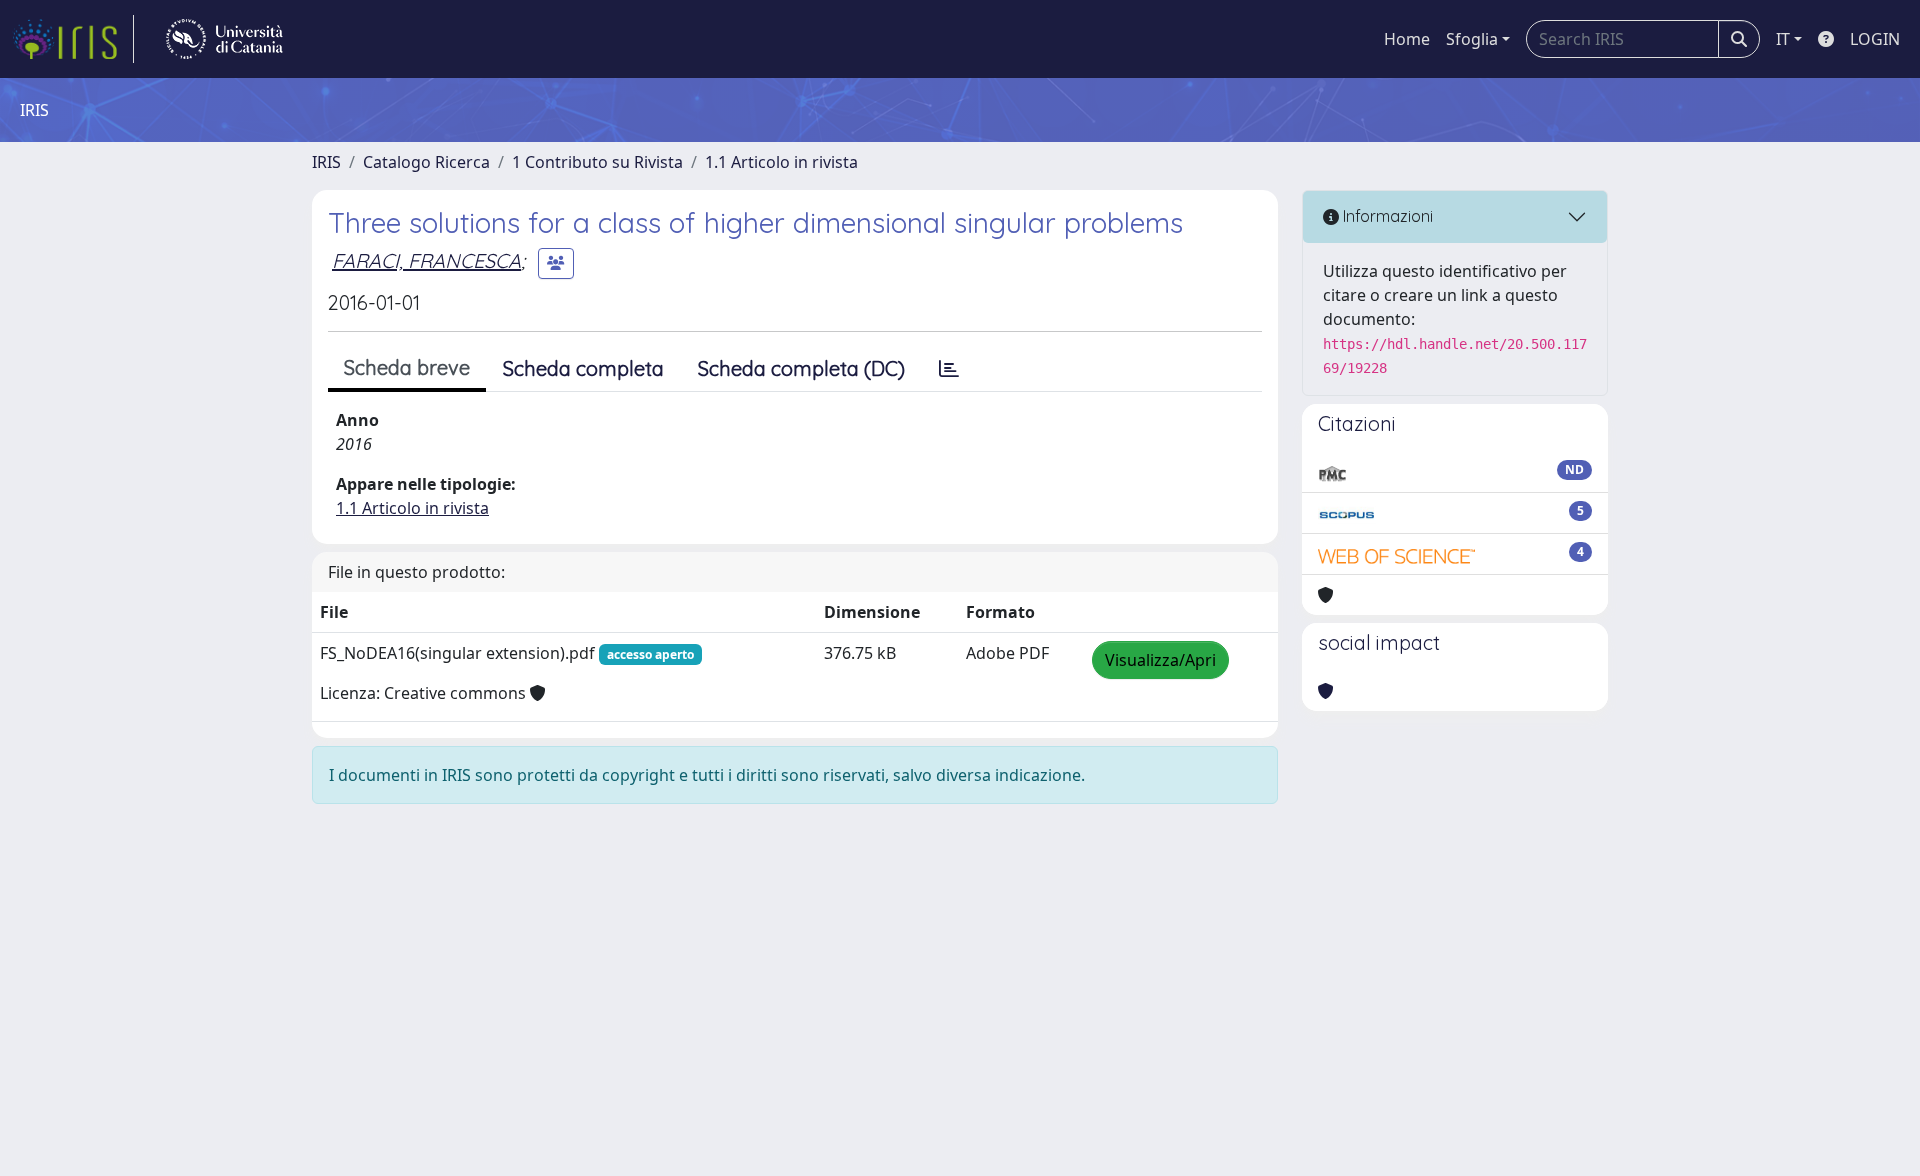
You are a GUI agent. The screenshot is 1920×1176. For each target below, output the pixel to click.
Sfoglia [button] (1472, 39)
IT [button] (1783, 39)
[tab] (949, 369)
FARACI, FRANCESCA (426, 260)
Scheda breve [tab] (407, 367)
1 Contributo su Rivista (597, 162)
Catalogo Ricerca (426, 162)
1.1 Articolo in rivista (781, 162)
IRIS (326, 162)
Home (1407, 39)
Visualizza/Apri (1160, 660)
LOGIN (1875, 39)
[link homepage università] (224, 39)
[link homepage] (73, 39)
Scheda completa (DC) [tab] (801, 368)
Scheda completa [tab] (583, 368)
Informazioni (1386, 216)
